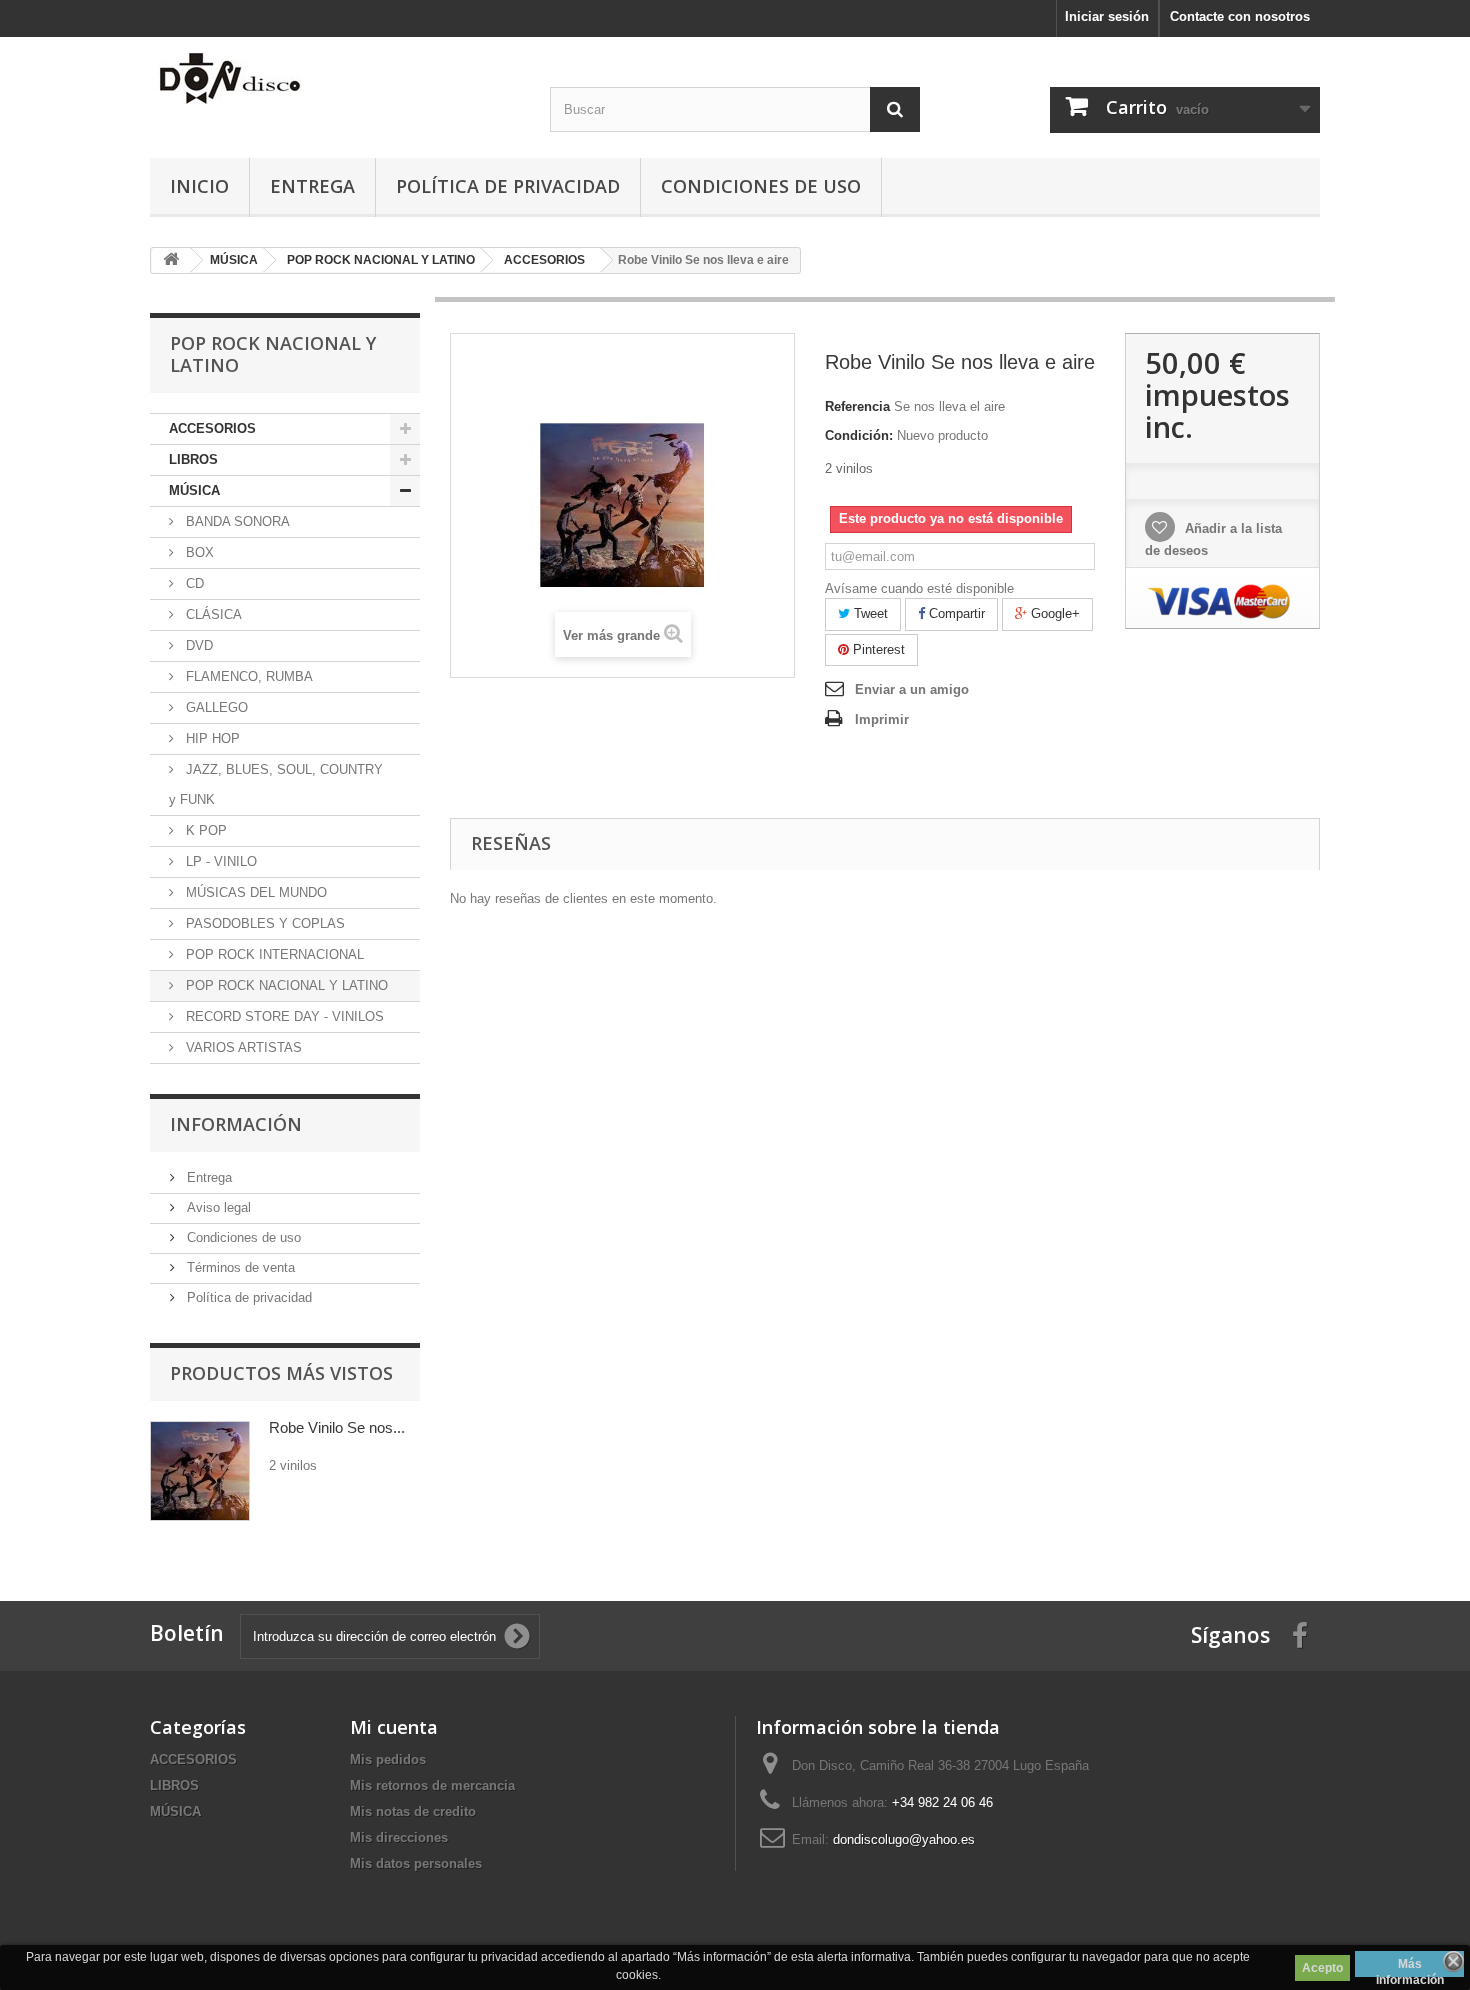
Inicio (199, 186)
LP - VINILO (219, 861)
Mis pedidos (388, 1759)
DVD (197, 645)
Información (236, 1124)
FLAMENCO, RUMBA (247, 676)
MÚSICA (194, 490)
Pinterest (877, 649)
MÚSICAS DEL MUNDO (254, 892)
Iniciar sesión (1107, 16)
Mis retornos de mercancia (432, 1785)
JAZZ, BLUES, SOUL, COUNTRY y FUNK (276, 784)
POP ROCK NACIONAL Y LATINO (285, 985)
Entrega (312, 186)
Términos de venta (239, 1267)
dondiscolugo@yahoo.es (904, 1839)
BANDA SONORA (236, 521)
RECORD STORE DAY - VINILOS (283, 1016)
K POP (204, 830)
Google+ (1053, 613)
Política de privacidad (508, 186)
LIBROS (193, 459)
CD (193, 583)
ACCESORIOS (212, 428)
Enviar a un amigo (912, 689)
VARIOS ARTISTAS (242, 1047)
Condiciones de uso (761, 186)
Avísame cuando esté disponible (919, 588)
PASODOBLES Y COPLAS (263, 923)
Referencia (857, 406)
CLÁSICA (212, 614)
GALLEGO (215, 707)
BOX (198, 552)
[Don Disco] (335, 78)
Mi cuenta (394, 1727)
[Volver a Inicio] (171, 260)
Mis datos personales (416, 1863)
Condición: (859, 435)
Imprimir (882, 719)
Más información (1410, 1967)
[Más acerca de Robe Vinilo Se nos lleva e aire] (200, 1471)
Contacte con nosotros (1240, 16)
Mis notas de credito (413, 1811)
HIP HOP (211, 738)
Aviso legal (217, 1207)
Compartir (955, 613)
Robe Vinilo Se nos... (337, 1427)
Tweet (869, 613)
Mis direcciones (399, 1837)
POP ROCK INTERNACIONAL (273, 954)
